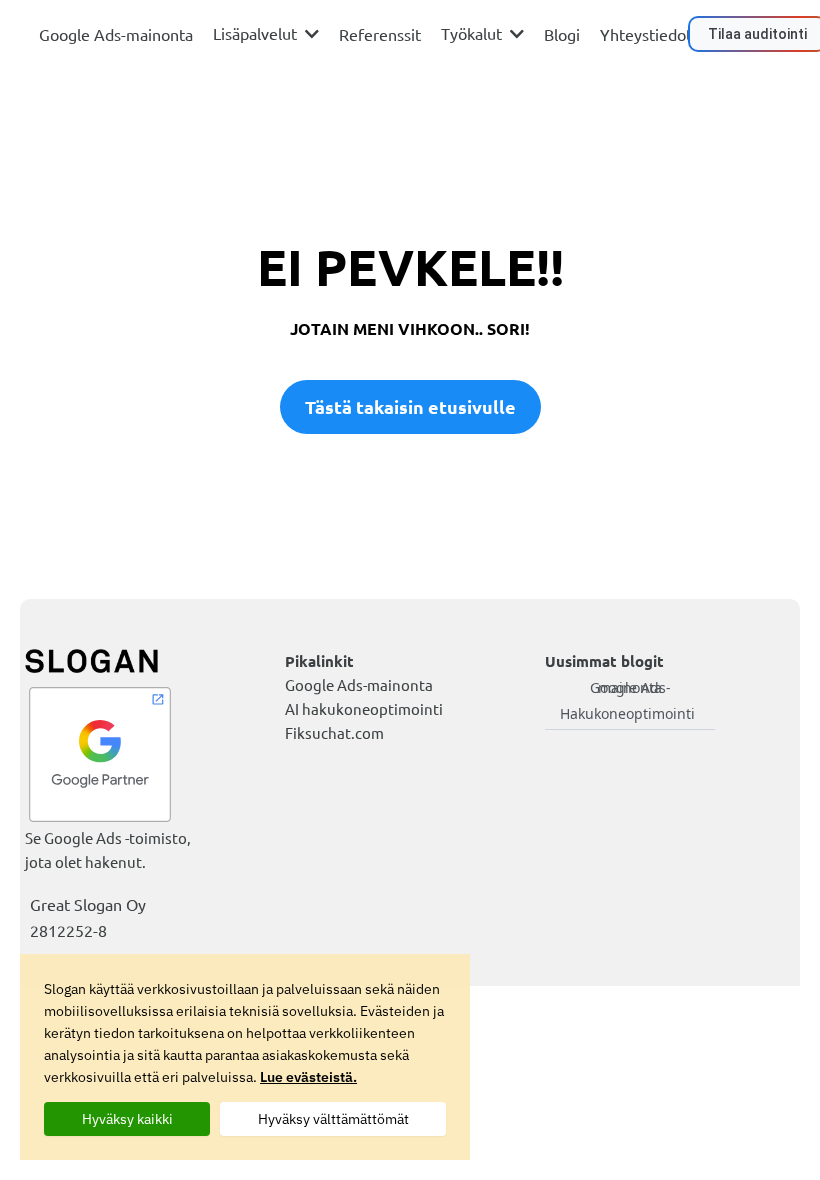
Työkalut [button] (473, 33)
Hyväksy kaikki (127, 1119)
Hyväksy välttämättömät (333, 1119)
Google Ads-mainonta (630, 688)
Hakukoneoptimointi (627, 714)
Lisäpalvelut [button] (257, 33)
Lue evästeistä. (308, 1077)
